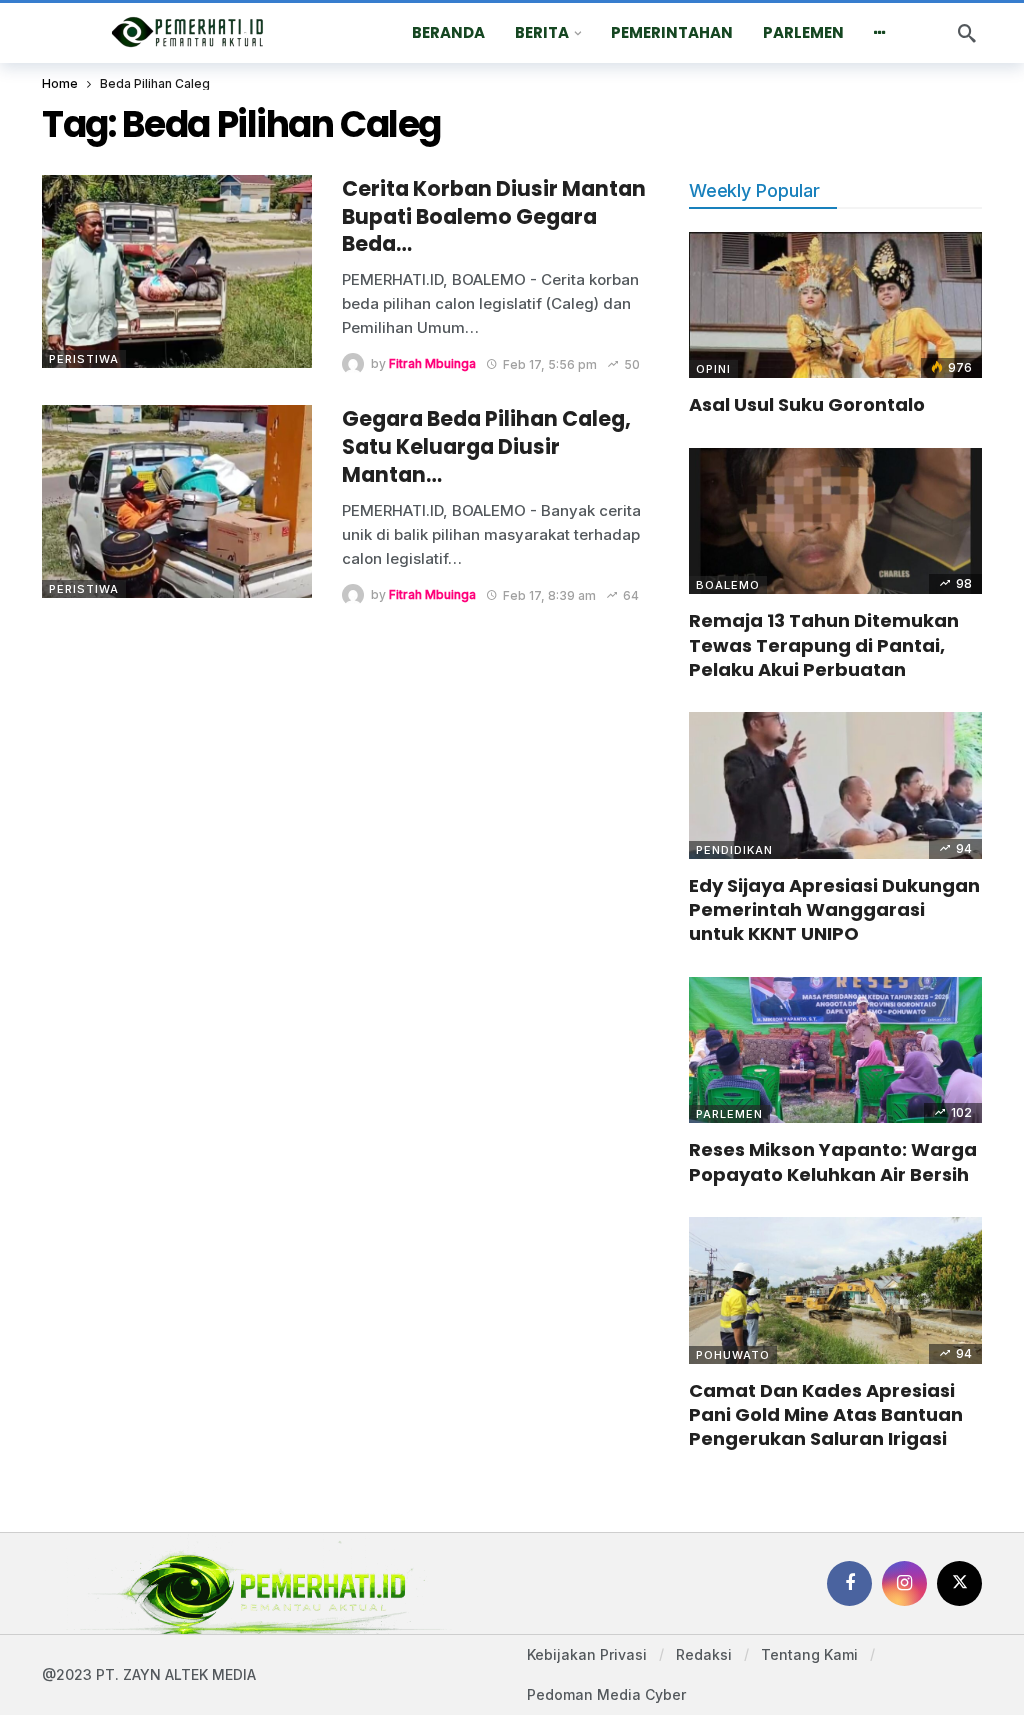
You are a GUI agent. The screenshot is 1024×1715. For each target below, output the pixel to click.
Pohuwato (733, 1355)
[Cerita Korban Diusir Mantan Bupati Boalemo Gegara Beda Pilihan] (177, 271)
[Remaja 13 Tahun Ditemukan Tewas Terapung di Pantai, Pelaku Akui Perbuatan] (835, 521)
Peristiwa (84, 359)
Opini (713, 369)
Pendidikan (734, 850)
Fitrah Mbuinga (432, 364)
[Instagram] (904, 1583)
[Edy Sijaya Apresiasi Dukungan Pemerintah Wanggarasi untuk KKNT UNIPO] (835, 785)
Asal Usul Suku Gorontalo (807, 404)
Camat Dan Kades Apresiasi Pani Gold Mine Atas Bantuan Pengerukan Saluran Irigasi (826, 1415)
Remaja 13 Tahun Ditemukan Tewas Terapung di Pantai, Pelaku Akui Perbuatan (824, 645)
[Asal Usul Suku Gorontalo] (835, 305)
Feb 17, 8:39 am (549, 595)
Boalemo (728, 585)
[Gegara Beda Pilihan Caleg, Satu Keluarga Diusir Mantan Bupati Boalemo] (177, 501)
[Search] (967, 33)
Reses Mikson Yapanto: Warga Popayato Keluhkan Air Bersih (833, 1161)
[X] (959, 1583)
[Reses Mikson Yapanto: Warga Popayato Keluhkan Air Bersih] (835, 1050)
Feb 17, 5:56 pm (550, 364)
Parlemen (729, 1114)
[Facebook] (849, 1583)
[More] (880, 33)
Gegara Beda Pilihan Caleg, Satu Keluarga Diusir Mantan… (486, 446)
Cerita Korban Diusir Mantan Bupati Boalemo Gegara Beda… (494, 216)
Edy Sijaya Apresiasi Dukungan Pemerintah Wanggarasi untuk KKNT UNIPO (834, 910)
